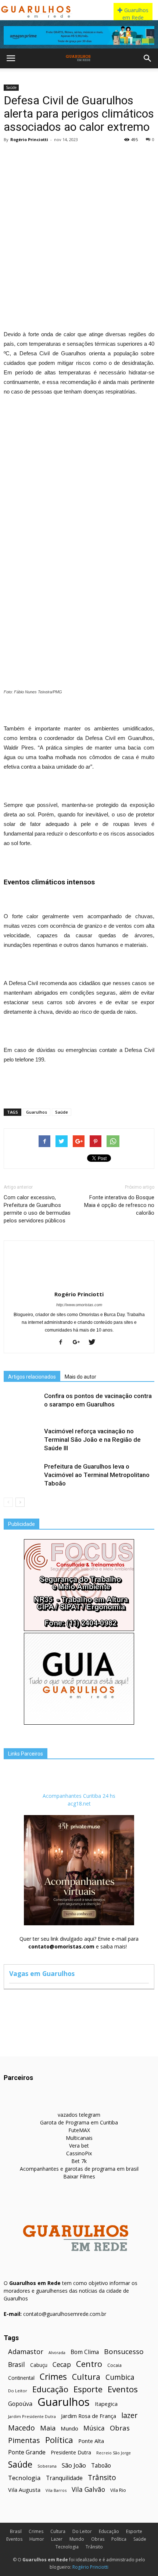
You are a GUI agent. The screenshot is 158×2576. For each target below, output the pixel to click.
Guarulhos (37, 1112)
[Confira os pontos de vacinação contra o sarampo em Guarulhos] (22, 1404)
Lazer (57, 2539)
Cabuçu (39, 2365)
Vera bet (79, 2146)
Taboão (101, 2466)
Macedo (21, 2428)
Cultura (86, 2377)
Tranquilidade (64, 2478)
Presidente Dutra (71, 2452)
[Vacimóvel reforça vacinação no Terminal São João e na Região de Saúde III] (22, 1440)
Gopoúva (20, 2404)
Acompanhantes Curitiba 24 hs (79, 1796)
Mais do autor (80, 1377)
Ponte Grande (27, 2452)
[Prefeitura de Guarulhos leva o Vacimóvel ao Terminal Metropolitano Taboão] (22, 1475)
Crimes (53, 2377)
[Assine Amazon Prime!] (79, 35)
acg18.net (79, 1803)
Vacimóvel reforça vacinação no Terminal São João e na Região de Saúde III (92, 1440)
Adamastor (26, 2352)
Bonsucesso (124, 2352)
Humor (37, 2539)
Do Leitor (18, 2391)
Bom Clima (85, 2352)
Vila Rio (118, 2490)
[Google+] (79, 1343)
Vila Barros (56, 2490)
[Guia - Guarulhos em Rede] (79, 1723)
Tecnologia (24, 2478)
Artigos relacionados (32, 1377)
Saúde (11, 87)
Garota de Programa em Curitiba (79, 2122)
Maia (48, 2428)
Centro (89, 2364)
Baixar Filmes (79, 2176)
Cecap (62, 2365)
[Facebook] (63, 1343)
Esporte (88, 2389)
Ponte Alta (91, 2441)
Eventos (123, 2389)
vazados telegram (79, 2115)
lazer (129, 2415)
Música (94, 2428)
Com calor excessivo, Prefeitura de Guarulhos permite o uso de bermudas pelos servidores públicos (37, 1209)
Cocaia (114, 2365)
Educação (50, 2389)
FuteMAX (79, 2130)
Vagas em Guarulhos (42, 1973)
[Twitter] (95, 1343)
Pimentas (24, 2440)
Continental (21, 2378)
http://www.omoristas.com (79, 1305)
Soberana (47, 2466)
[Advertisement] (79, 228)
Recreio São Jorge (114, 2453)
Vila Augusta (24, 2490)
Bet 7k (79, 2161)
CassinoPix (79, 2153)
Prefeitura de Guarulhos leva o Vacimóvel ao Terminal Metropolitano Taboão (97, 1475)
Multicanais (79, 2138)
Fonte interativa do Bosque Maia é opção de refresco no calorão (119, 1205)
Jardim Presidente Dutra (32, 2416)
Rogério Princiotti (29, 139)
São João (74, 2465)
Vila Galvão (88, 2489)
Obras (120, 2428)
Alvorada (57, 2352)
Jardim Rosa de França (89, 2416)
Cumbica (120, 2377)
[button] (148, 58)
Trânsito (102, 2477)
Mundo (69, 2428)
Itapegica (106, 2404)
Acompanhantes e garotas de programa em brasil (79, 2169)
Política (59, 2440)
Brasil (17, 2365)
